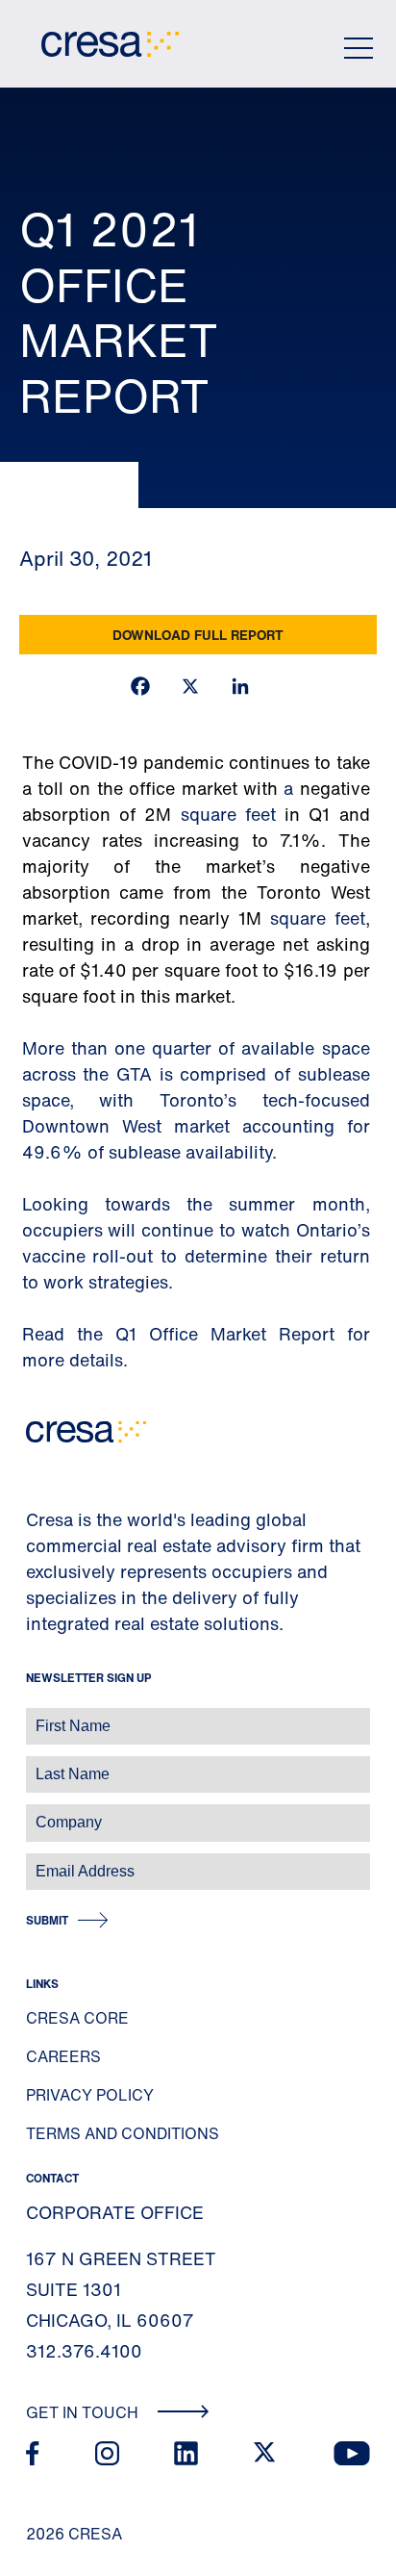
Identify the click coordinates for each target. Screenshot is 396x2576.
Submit (47, 1920)
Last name (37, 1764)
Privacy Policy (90, 2095)
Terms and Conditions (123, 2133)
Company (35, 1812)
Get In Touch (84, 2412)
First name (38, 1716)
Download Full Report (198, 635)
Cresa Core (77, 2018)
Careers (63, 2056)
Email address (48, 1862)
